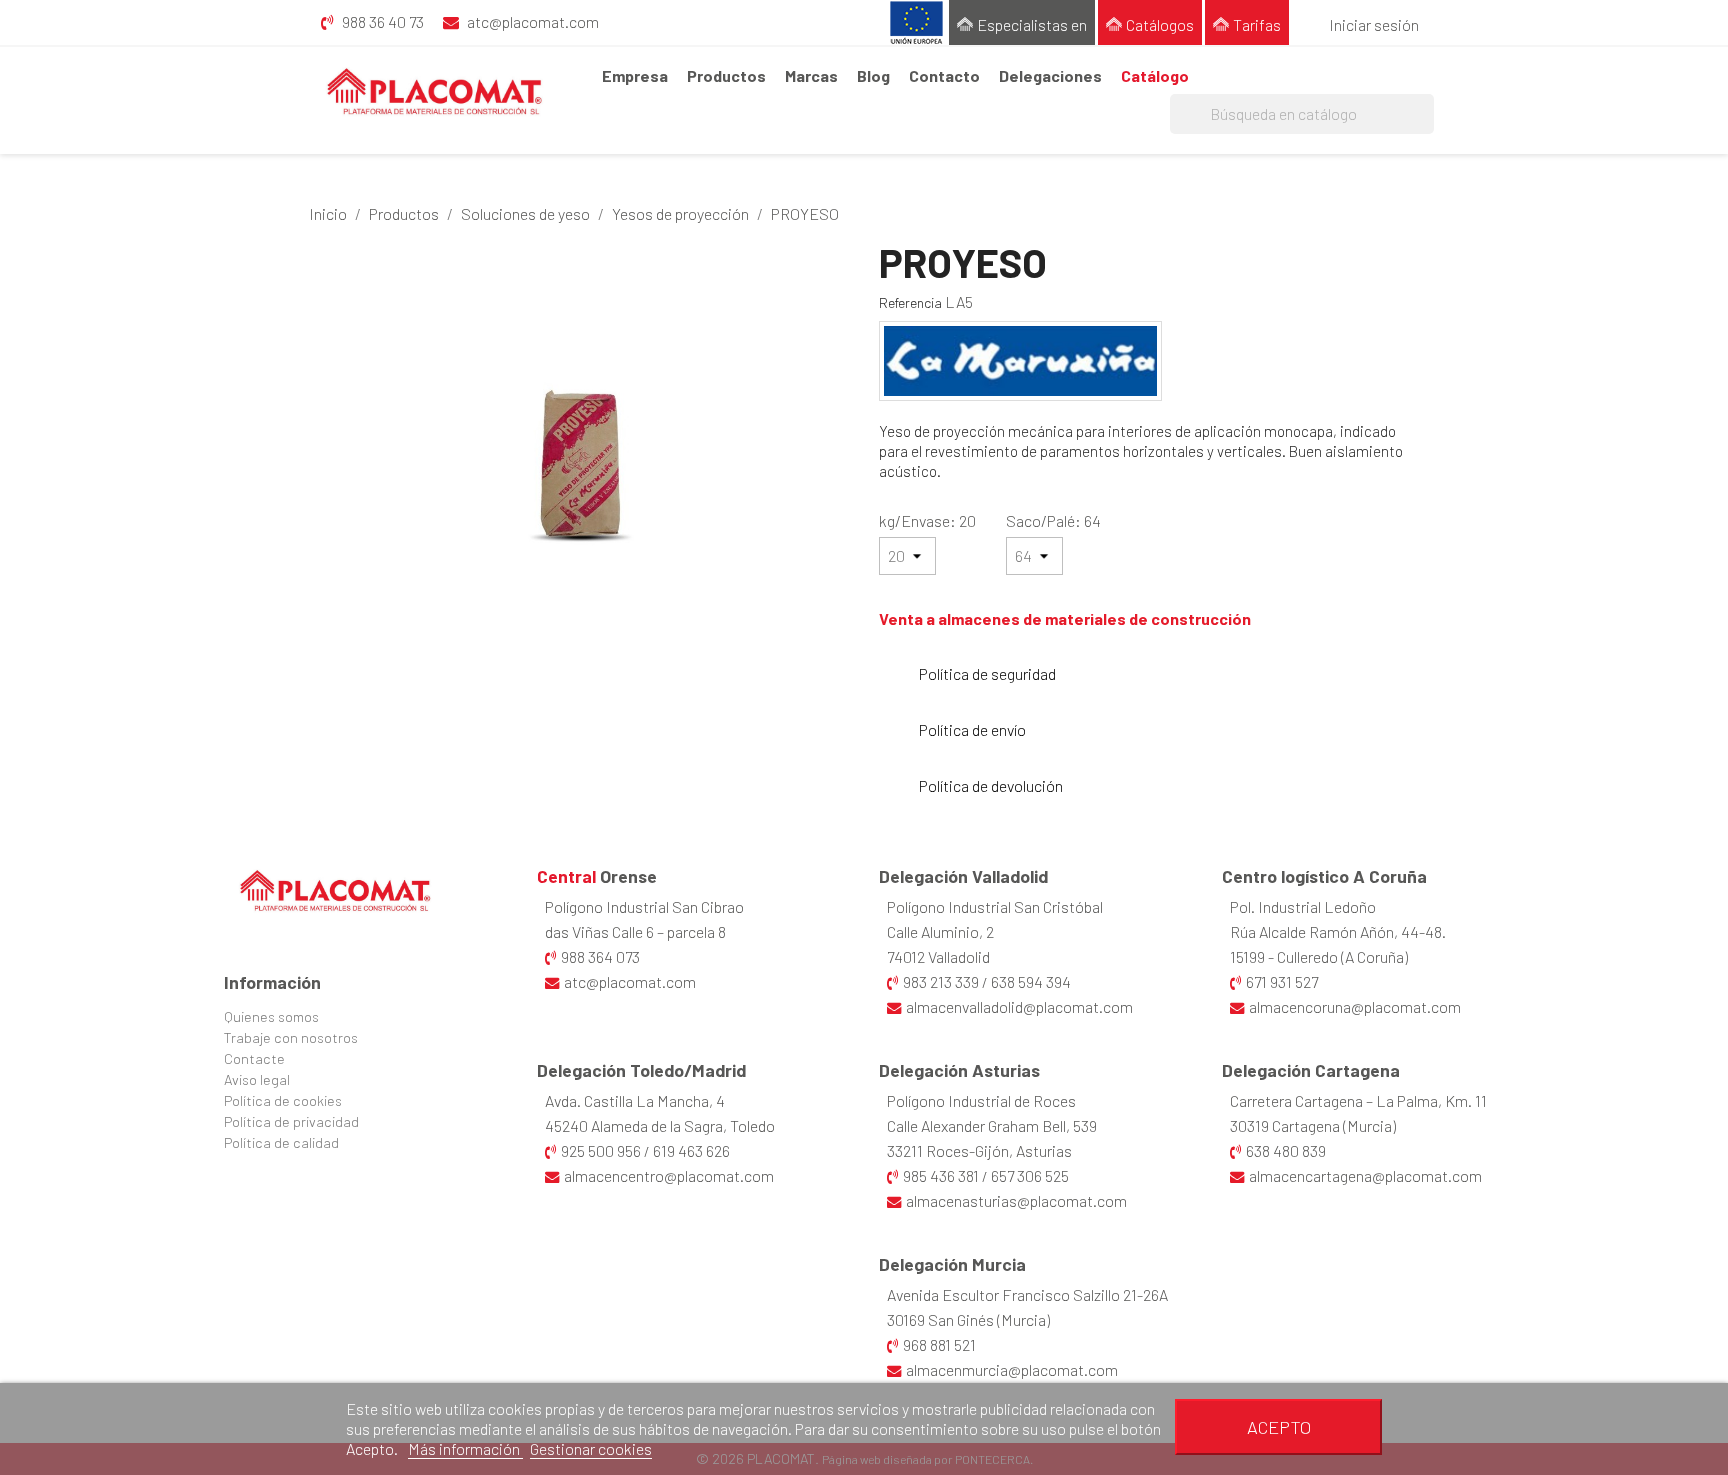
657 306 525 (1030, 1175)
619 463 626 (691, 1150)
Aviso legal (257, 1079)
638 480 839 (1286, 1150)
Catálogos (1160, 24)
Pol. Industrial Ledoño (1303, 906)
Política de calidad (281, 1142)
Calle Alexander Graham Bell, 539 (992, 1125)
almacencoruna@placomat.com (1355, 1006)
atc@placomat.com (630, 981)
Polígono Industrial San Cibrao (644, 906)
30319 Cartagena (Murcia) (1313, 1125)
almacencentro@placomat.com (669, 1175)
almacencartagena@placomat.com (1365, 1175)
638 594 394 (1031, 981)
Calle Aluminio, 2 (940, 931)
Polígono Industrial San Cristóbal (995, 906)
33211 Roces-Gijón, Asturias (979, 1150)
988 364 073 (600, 956)
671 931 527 (1282, 981)
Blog (873, 75)
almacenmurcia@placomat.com (1012, 1369)
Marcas (811, 75)
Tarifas (1257, 24)
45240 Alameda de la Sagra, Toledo (660, 1125)
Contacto (944, 75)
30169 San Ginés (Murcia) (968, 1319)
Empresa (635, 75)
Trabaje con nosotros (291, 1037)
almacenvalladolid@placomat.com (1019, 1006)
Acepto (1279, 1427)
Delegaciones (1050, 75)
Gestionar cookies (591, 1448)
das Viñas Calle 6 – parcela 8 (635, 931)
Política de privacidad (291, 1121)
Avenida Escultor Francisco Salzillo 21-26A (1027, 1294)
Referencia (910, 302)
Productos (726, 75)
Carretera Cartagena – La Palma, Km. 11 (1358, 1100)
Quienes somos (271, 1016)
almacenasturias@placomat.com (1016, 1200)
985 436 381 (941, 1175)
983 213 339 (941, 981)
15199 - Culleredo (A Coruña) (1319, 956)
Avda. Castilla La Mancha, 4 (635, 1100)
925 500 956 (601, 1150)
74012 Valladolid (938, 956)
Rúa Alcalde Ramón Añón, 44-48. (1338, 931)
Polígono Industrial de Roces (981, 1100)
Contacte (254, 1058)
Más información (465, 1448)
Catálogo (1155, 75)
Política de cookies (283, 1100)
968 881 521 (939, 1344)
